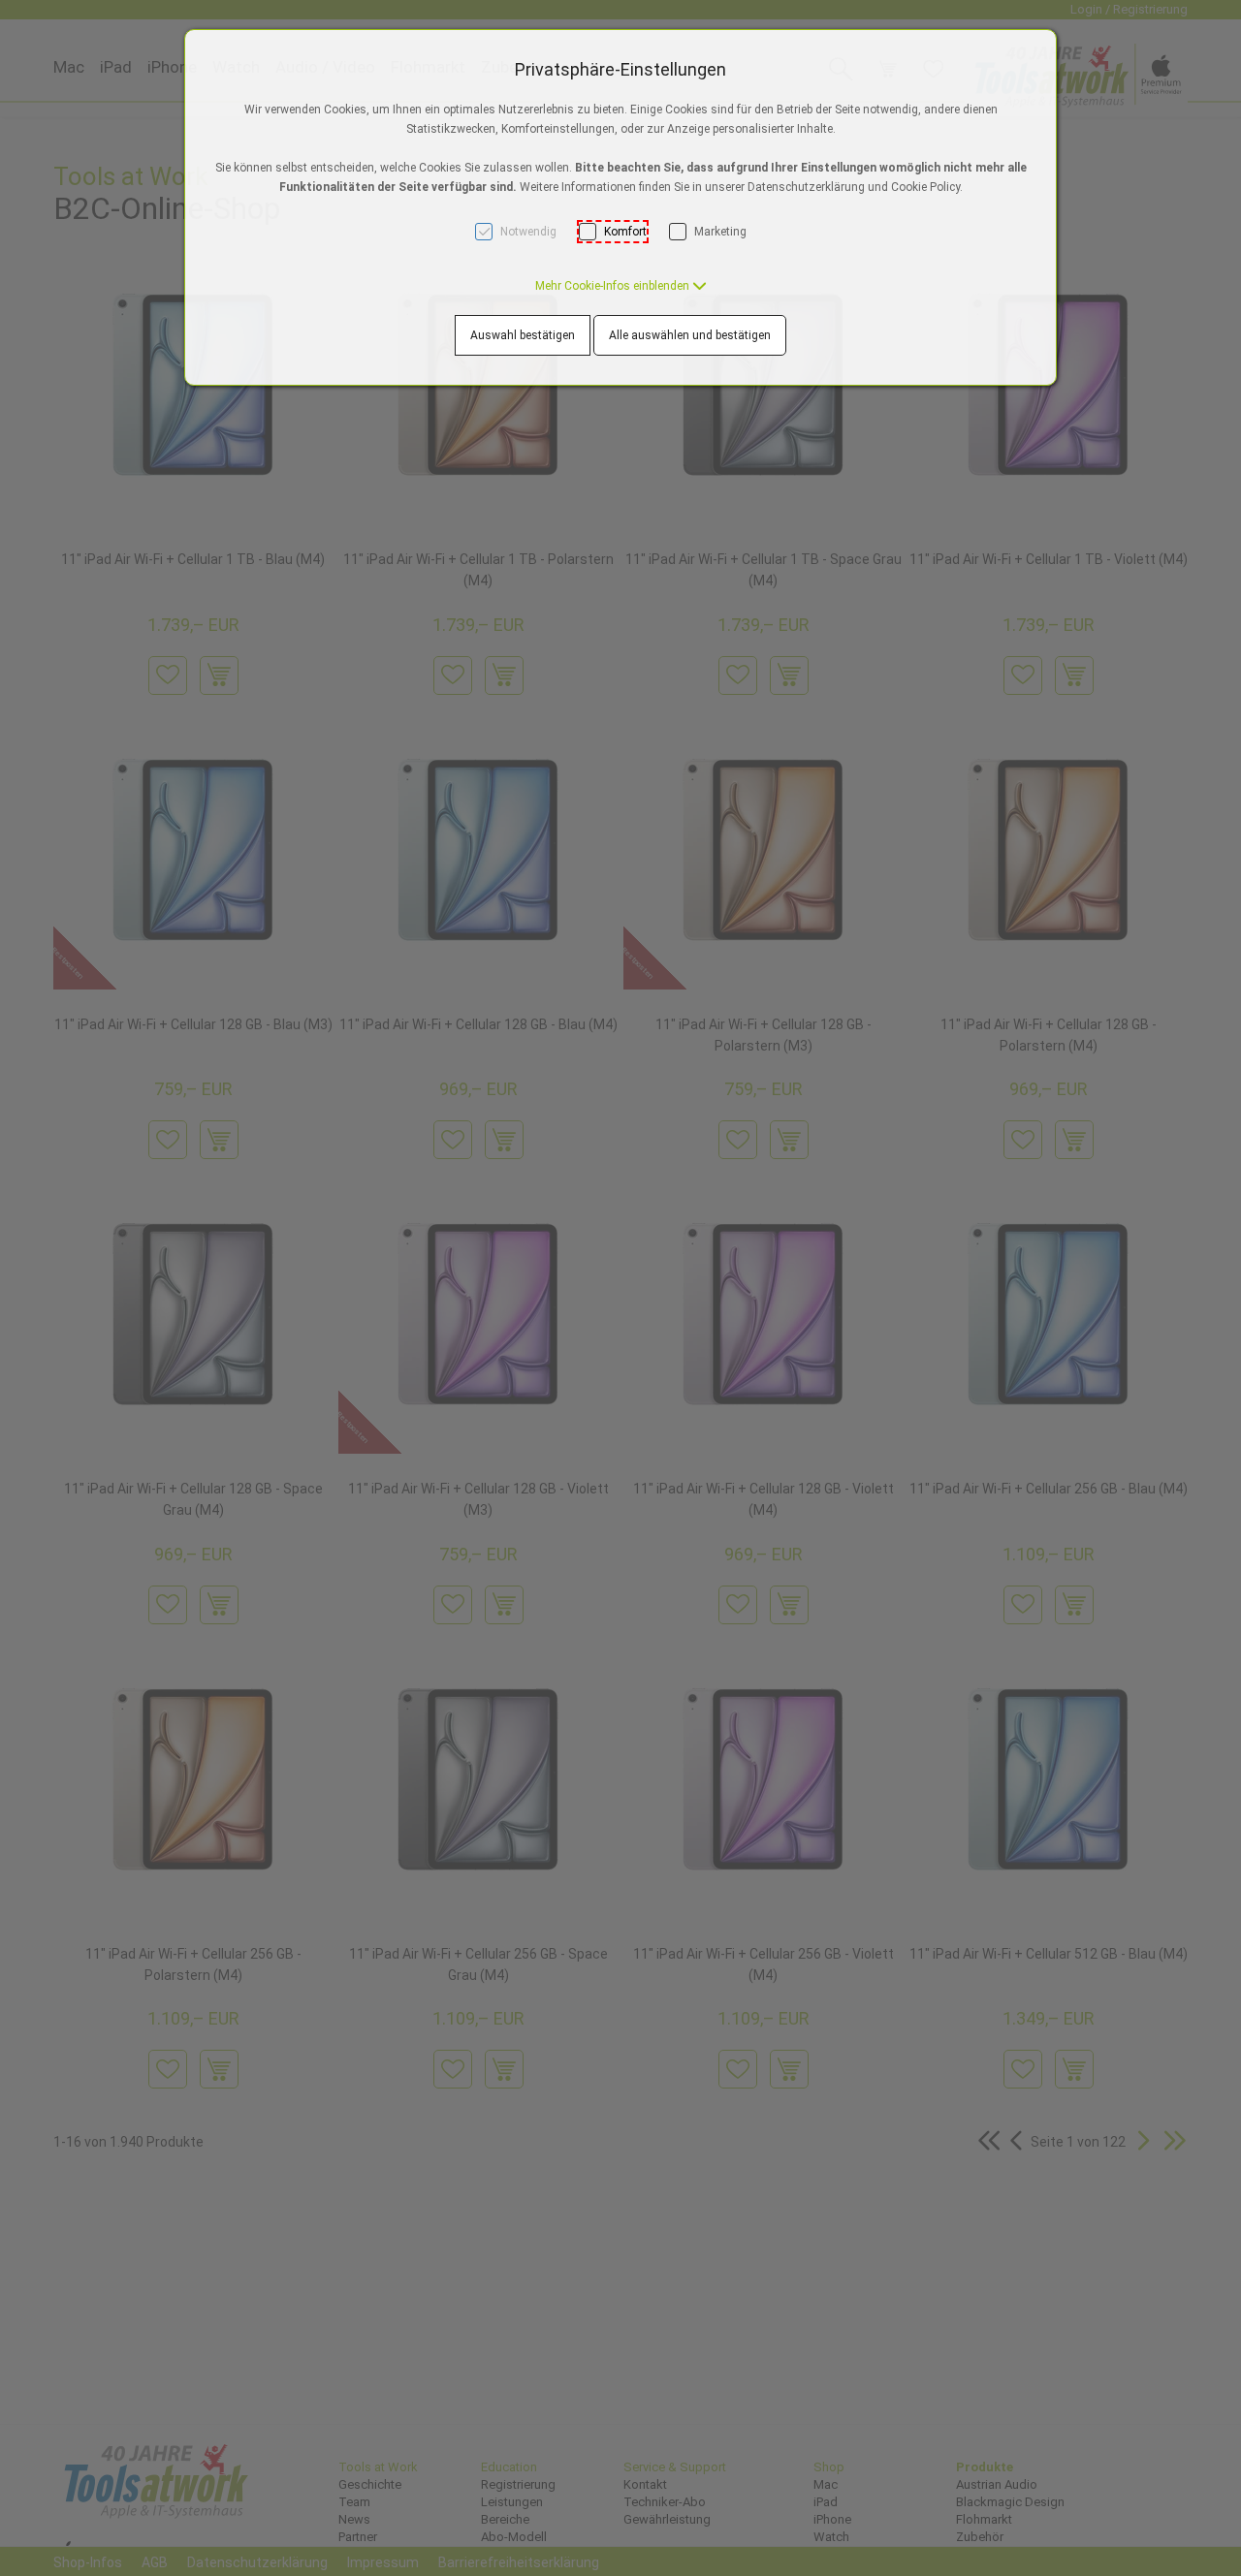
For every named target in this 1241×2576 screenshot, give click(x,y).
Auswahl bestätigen (523, 335)
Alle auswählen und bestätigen (690, 335)
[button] (621, 286)
